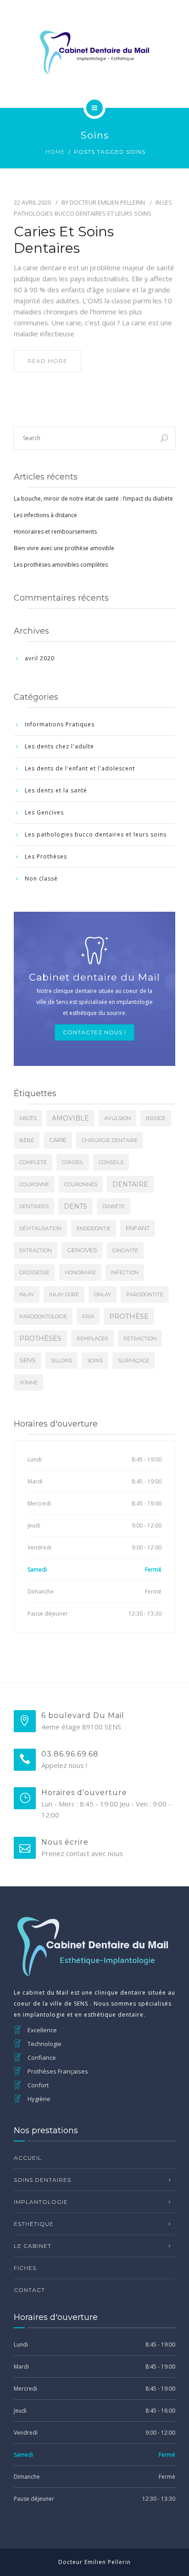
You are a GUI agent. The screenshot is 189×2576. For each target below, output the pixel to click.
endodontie (94, 1228)
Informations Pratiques (60, 724)
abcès (28, 1118)
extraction (36, 1250)
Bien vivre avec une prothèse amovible (64, 548)
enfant (138, 1228)
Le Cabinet (33, 2246)
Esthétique (34, 2224)
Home (55, 152)
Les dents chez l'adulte (59, 746)
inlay (27, 1294)
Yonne (28, 1383)
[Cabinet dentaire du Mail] (94, 52)
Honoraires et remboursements (55, 532)
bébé (27, 1140)
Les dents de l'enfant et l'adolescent (80, 768)
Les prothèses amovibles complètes (61, 565)
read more (47, 361)
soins (95, 1360)
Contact (29, 2290)
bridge (156, 1118)
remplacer (92, 1338)
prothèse (129, 1316)
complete (33, 1162)
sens (28, 1360)
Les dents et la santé (56, 790)
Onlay (103, 1294)
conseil (73, 1162)
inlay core (64, 1294)
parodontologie (43, 1316)
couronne (34, 1184)
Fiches (25, 2268)
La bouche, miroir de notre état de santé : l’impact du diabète (93, 499)
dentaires (34, 1206)
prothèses (40, 1338)
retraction (140, 1338)
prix (88, 1316)
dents (75, 1206)
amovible (70, 1118)
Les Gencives (44, 812)
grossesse (34, 1272)
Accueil (28, 2158)
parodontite (145, 1294)
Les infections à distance (45, 515)
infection (125, 1272)
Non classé (41, 878)
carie (58, 1140)
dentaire (130, 1184)
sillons (61, 1360)
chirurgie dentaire (110, 1140)
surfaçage (134, 1360)
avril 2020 (40, 658)
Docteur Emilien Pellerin (107, 202)
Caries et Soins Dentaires (64, 240)
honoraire (80, 1272)
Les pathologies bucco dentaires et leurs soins (96, 834)
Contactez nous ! (94, 1032)
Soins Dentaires (42, 2180)
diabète (114, 1206)
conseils (111, 1162)
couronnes (81, 1184)
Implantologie (41, 2202)
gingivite (125, 1250)
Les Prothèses (46, 856)
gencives (82, 1250)
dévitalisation (40, 1228)
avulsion (117, 1118)
